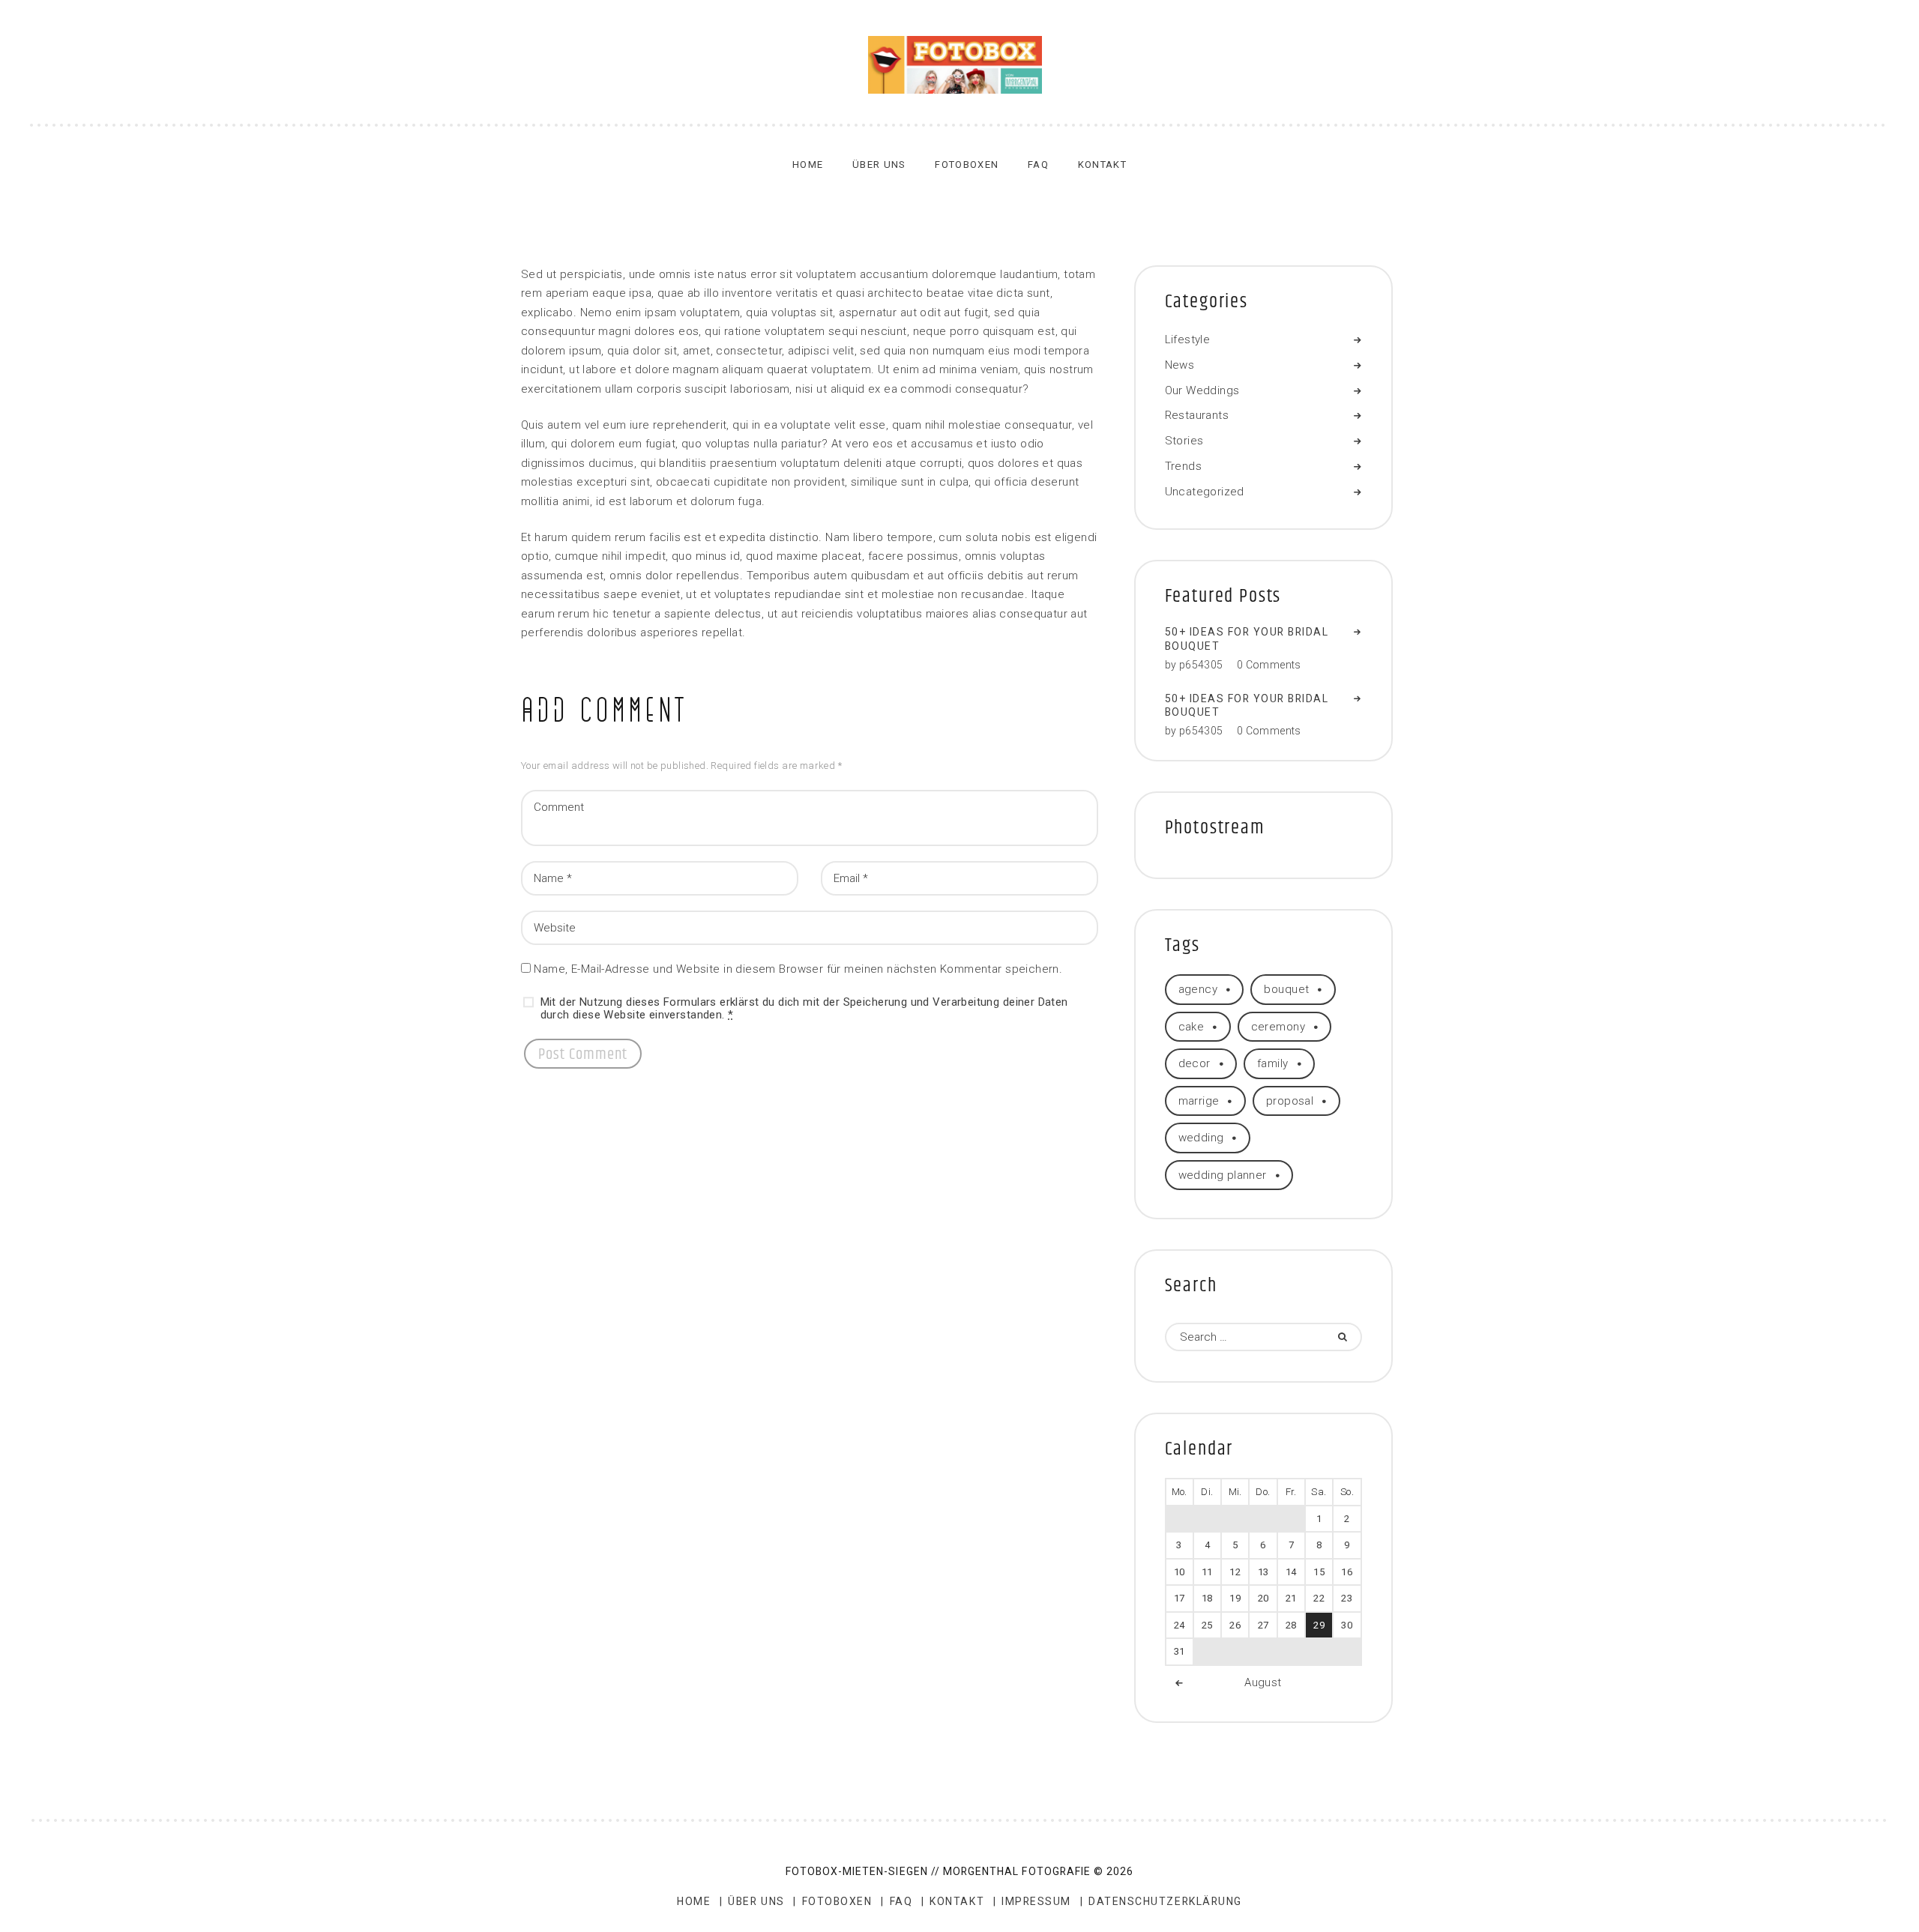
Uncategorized (1205, 492)
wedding (1201, 1138)
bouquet (1286, 989)
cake (1192, 1027)
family (1273, 1063)
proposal (1290, 1101)
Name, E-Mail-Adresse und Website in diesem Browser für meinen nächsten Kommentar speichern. (798, 969)
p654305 (1201, 665)
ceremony (1278, 1027)
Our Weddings (1202, 390)
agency (1198, 989)
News (1180, 365)
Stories (1184, 441)
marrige (1199, 1101)
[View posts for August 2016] (1180, 1684)
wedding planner (1223, 1175)
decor (1195, 1063)
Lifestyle (1188, 339)
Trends (1184, 466)
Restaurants (1197, 415)
